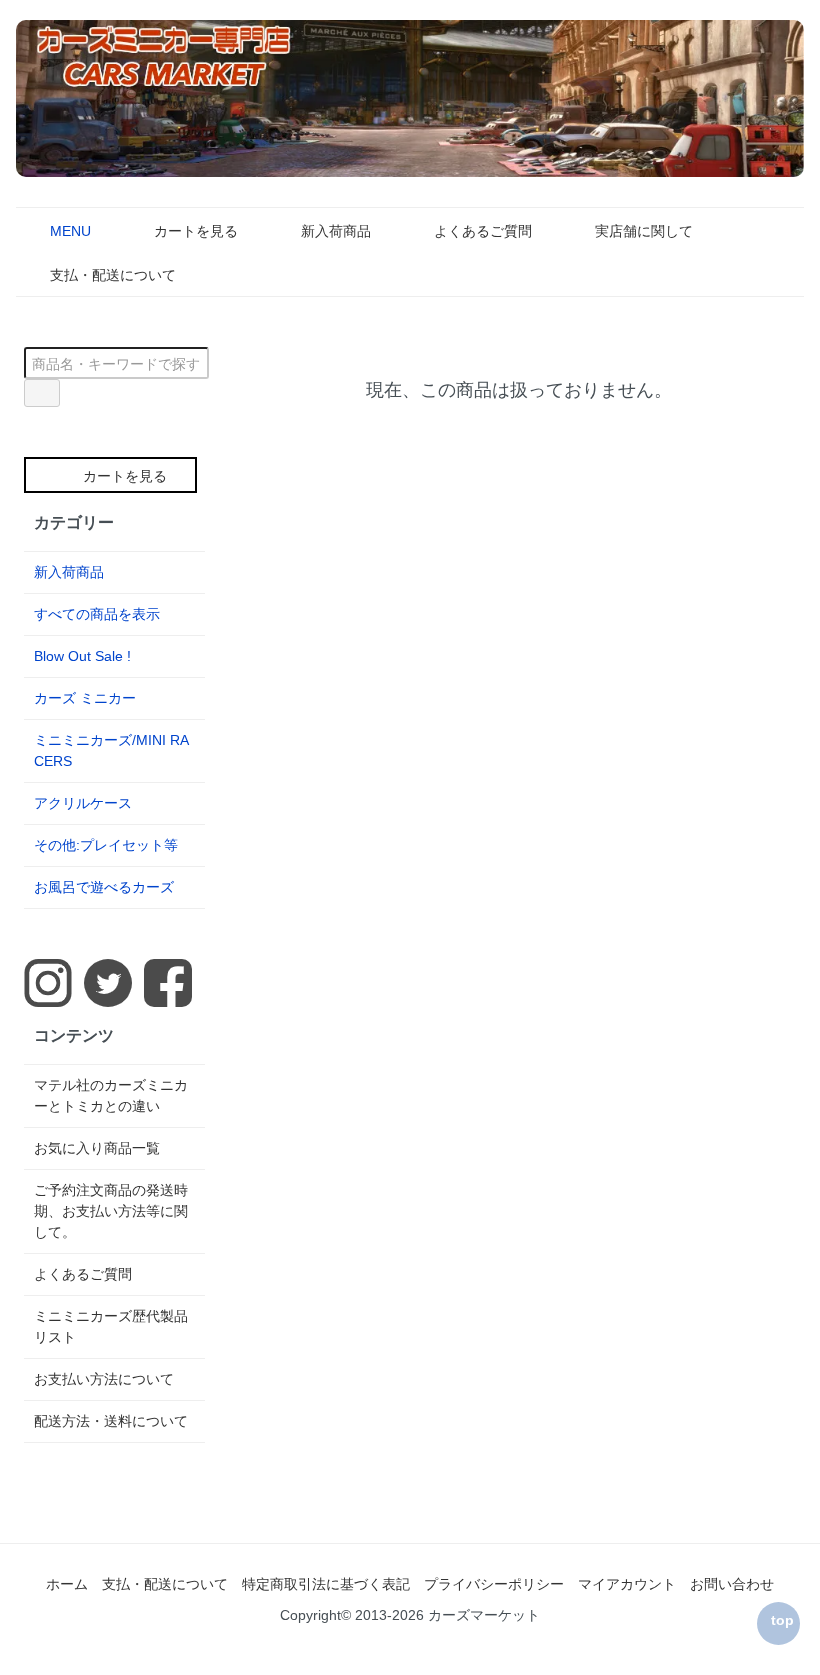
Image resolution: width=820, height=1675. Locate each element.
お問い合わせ (732, 1584)
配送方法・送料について (111, 1421)
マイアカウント (627, 1584)
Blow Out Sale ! (82, 656)
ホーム (67, 1584)
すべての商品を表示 (97, 614)
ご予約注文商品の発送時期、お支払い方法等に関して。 (111, 1211)
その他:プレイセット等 (106, 845)
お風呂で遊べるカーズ (104, 887)
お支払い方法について (104, 1379)
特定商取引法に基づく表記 (326, 1584)
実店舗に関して (644, 231)
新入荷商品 (336, 231)
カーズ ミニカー (85, 698)
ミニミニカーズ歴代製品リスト (111, 1326)
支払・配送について (113, 275)
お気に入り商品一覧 (97, 1148)
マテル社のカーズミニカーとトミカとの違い (111, 1095)
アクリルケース (83, 803)
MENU (70, 231)
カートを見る (196, 231)
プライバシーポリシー (494, 1584)
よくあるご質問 (483, 231)
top (782, 1620)
